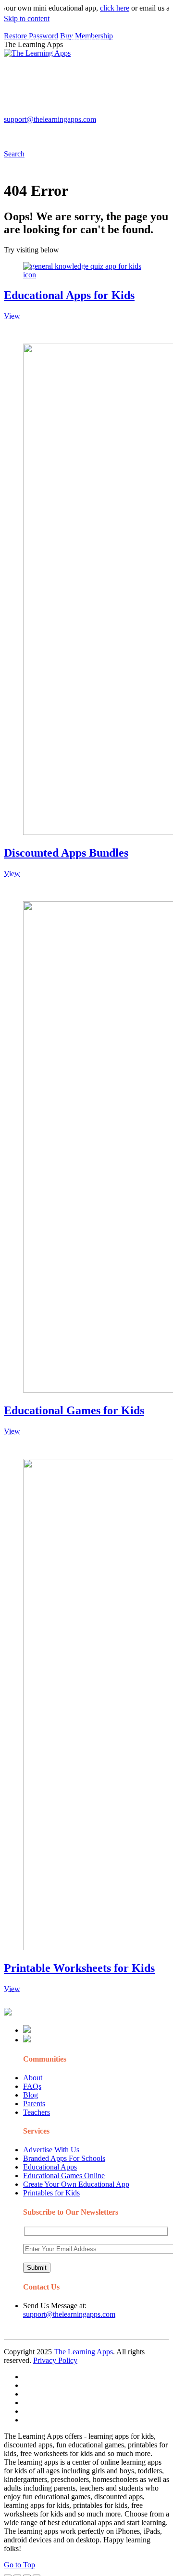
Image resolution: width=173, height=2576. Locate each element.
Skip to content (27, 18)
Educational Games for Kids (74, 1410)
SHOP (37, 78)
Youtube (109, 113)
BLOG (115, 59)
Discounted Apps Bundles (66, 853)
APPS (36, 40)
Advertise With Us (51, 2150)
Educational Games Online (64, 2176)
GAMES (132, 40)
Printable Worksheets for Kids (79, 1968)
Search (73, 132)
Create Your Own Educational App (76, 2184)
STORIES (42, 59)
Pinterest (40, 113)
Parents (34, 2104)
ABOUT (77, 59)
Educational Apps (50, 2167)
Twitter (140, 113)
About (33, 2078)
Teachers (37, 2112)
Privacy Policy (55, 2360)
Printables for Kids (51, 2193)
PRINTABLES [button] (82, 40)
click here (105, 8)
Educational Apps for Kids (69, 295)
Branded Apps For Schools (64, 2158)
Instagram (74, 113)
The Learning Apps (83, 2352)
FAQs (32, 2086)
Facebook (41, 132)
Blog (31, 2095)
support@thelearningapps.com (69, 2314)
